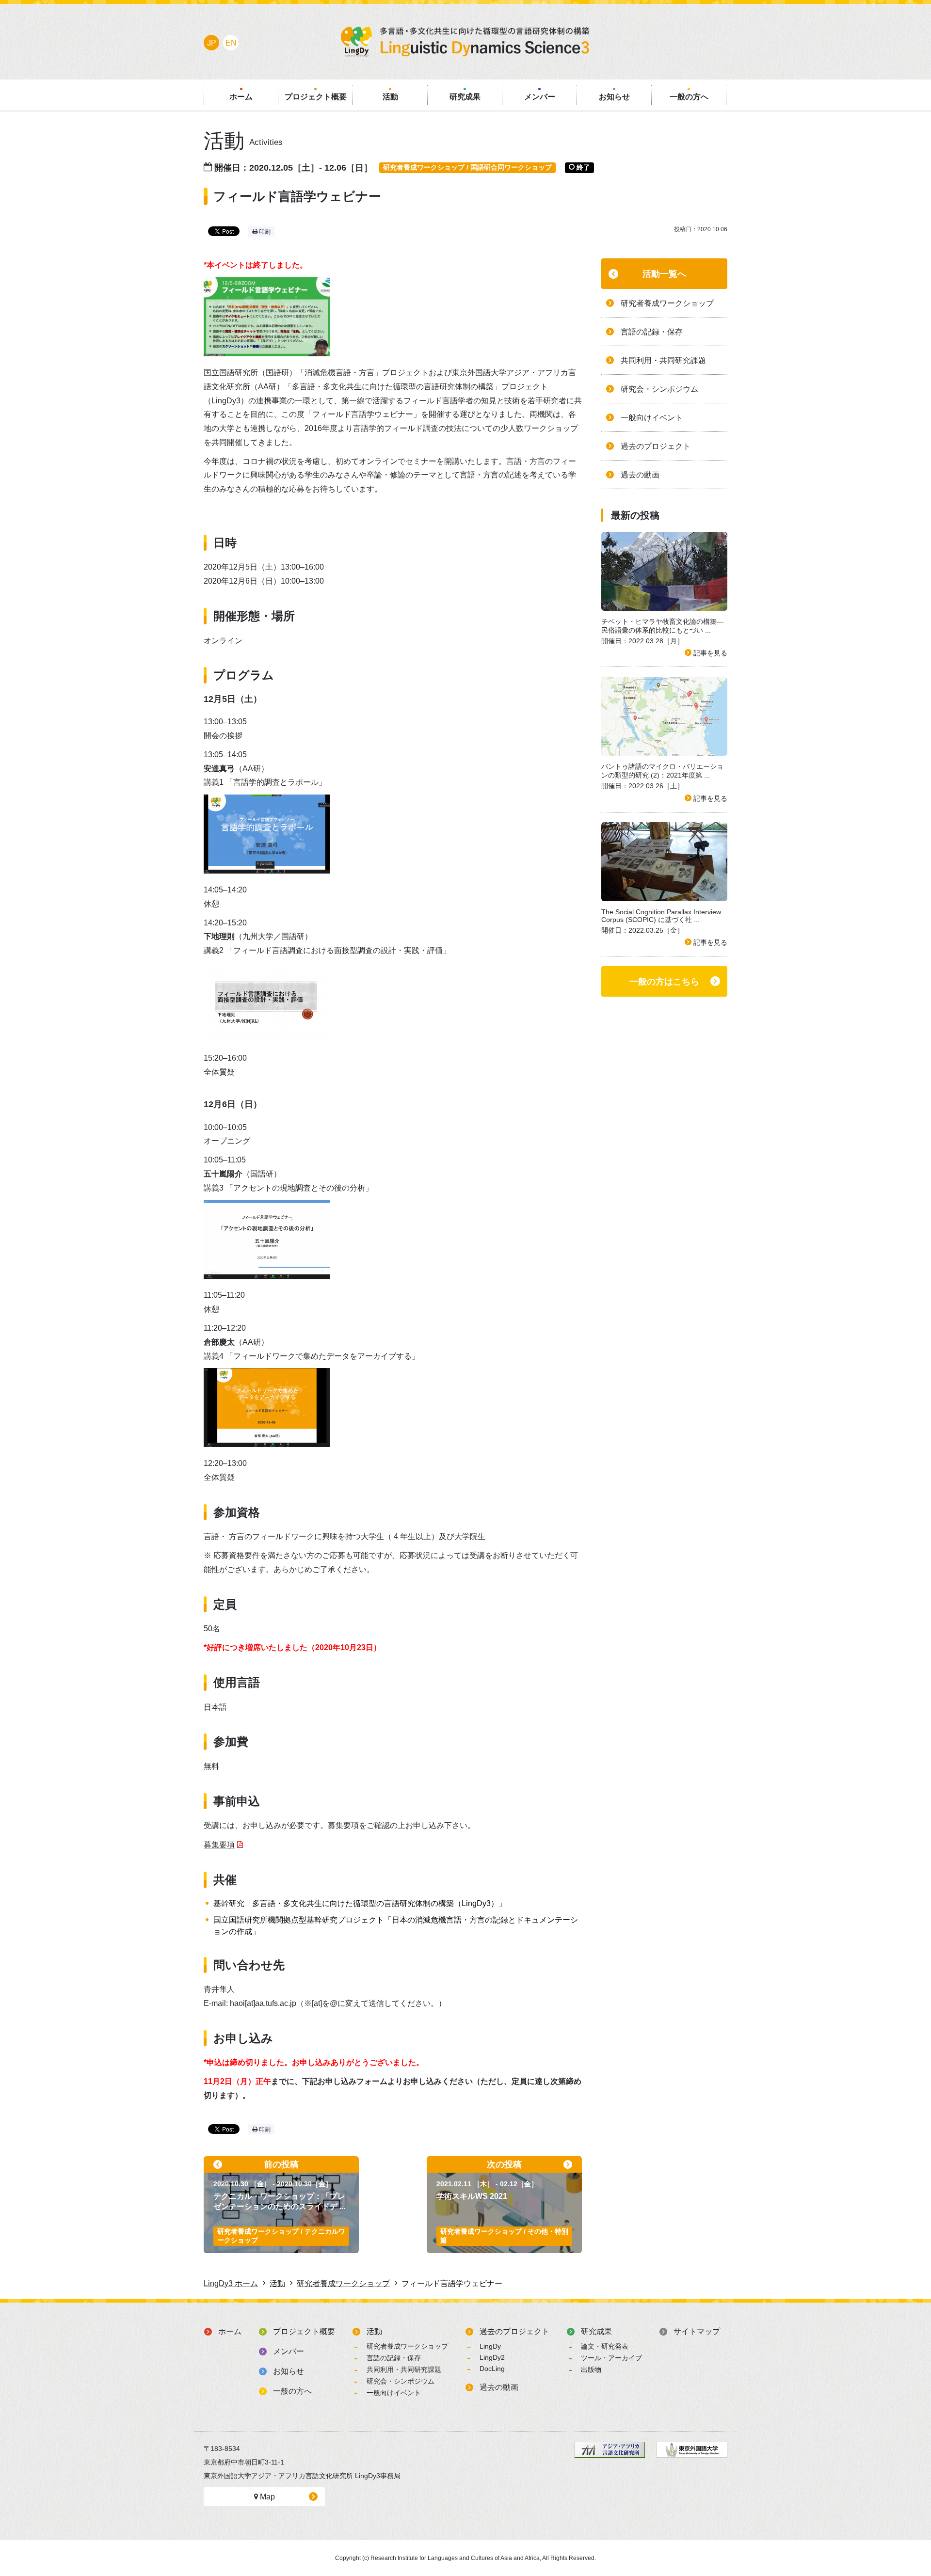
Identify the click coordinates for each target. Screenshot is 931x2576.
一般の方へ (292, 2391)
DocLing (492, 2369)
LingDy (490, 2346)
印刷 (264, 232)
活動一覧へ (664, 274)
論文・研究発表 (605, 2346)
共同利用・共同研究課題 (404, 2369)
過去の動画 (499, 2387)
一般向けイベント (394, 2393)
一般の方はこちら (664, 982)
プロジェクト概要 (304, 2331)
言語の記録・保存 (394, 2358)
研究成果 (596, 2331)
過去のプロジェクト (514, 2331)
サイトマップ (697, 2331)
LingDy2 (492, 2357)
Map (266, 2497)
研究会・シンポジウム (401, 2381)
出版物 (591, 2369)
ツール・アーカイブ (611, 2358)
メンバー (289, 2351)
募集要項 (219, 1845)
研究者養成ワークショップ (407, 2346)
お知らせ (289, 2371)
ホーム (230, 2331)
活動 (374, 2331)
